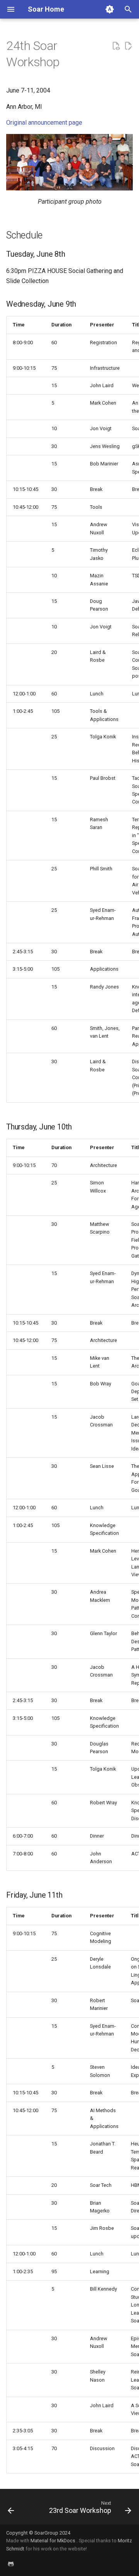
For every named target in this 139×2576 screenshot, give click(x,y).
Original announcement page (44, 123)
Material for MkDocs (53, 2541)
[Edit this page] (128, 46)
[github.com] (11, 2564)
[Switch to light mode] (110, 9)
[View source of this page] (116, 46)
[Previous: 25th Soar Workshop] (11, 2509)
